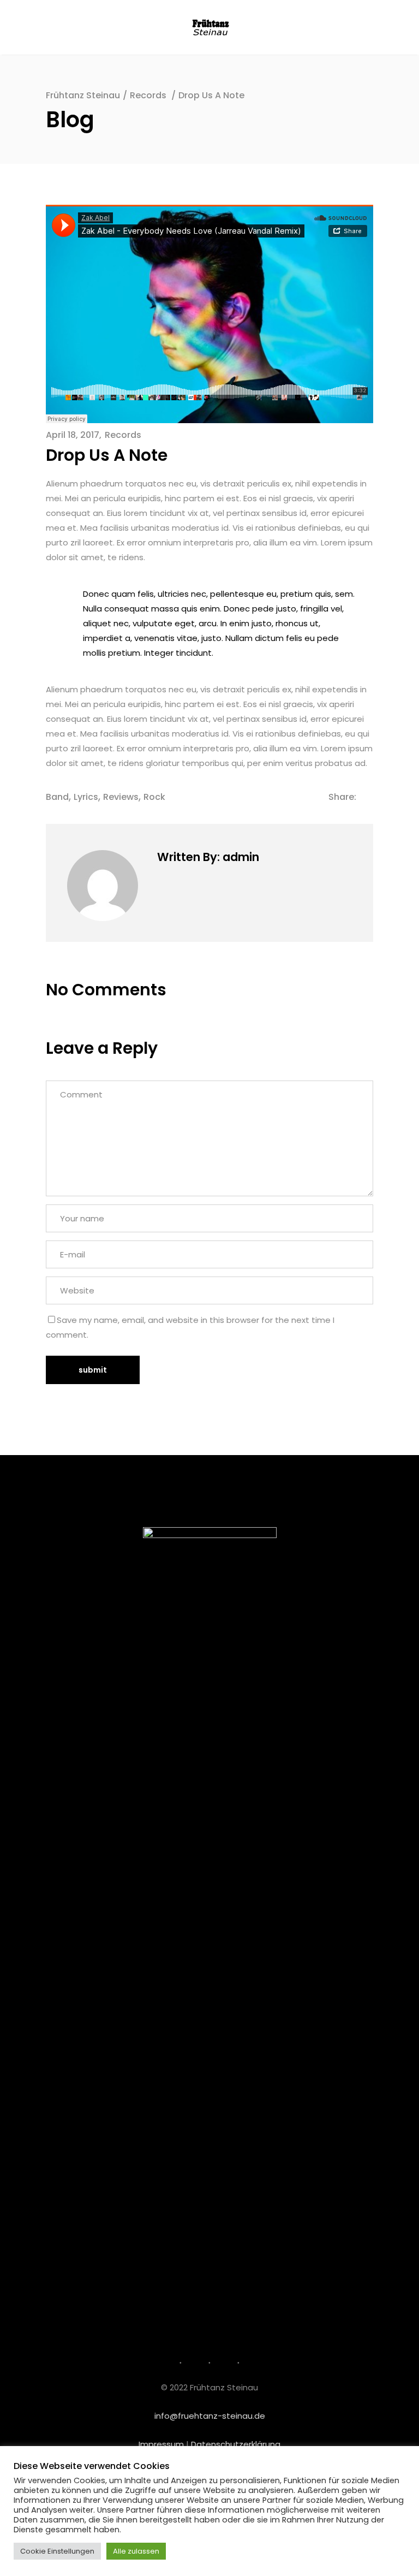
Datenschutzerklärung (236, 2444)
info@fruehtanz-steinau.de (210, 2416)
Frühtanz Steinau (83, 95)
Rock (154, 797)
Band (57, 797)
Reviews (121, 797)
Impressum (161, 2444)
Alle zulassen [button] (136, 2551)
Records (148, 95)
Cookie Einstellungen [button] (57, 2551)
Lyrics (86, 797)
